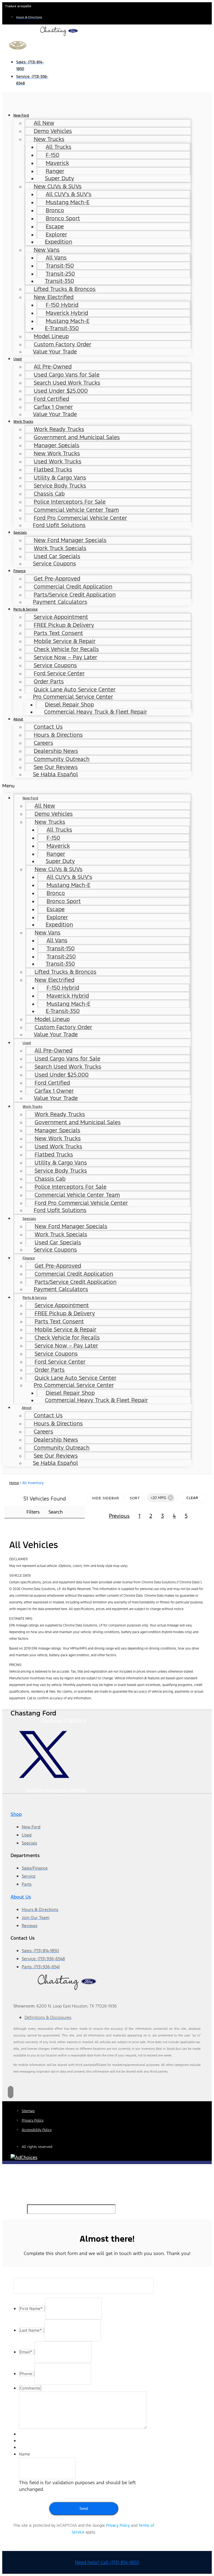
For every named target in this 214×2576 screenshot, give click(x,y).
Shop (16, 1814)
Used (18, 359)
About (18, 719)
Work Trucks (23, 421)
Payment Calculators (60, 602)
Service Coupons (54, 563)
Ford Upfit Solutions (59, 525)
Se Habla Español (55, 774)
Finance (20, 571)
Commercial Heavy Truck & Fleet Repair (96, 712)
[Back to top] (11, 2092)
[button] (97, 786)
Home (14, 1483)
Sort (135, 1498)
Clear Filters (192, 1500)
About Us (21, 1897)
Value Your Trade (55, 352)
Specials (20, 532)
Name (25, 2454)
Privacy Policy (118, 2525)
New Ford (21, 115)
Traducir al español (18, 6)
